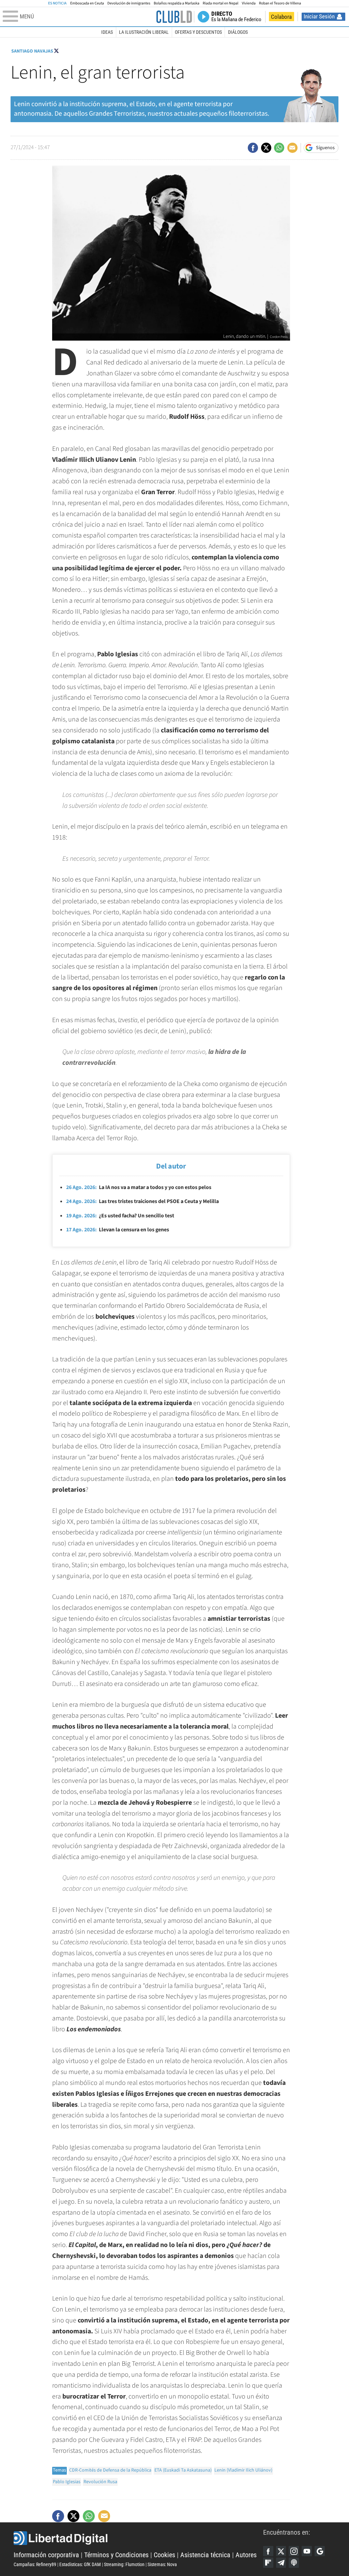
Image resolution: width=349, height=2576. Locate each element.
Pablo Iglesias (67, 2482)
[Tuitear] (266, 148)
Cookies (164, 2555)
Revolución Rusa (100, 2482)
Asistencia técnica (205, 2555)
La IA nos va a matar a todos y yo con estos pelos (139, 1187)
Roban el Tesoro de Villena (280, 3)
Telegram (281, 2563)
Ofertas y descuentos (198, 32)
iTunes (294, 2563)
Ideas (107, 32)
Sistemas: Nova (162, 2564)
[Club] (174, 17)
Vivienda (248, 3)
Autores (246, 2555)
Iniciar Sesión (319, 16)
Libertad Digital (138, 2538)
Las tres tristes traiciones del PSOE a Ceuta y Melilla (142, 1201)
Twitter (281, 2551)
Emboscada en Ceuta (87, 3)
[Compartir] (253, 148)
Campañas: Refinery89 (35, 2564)
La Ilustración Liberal (144, 32)
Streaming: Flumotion (124, 2564)
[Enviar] (279, 148)
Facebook (268, 2551)
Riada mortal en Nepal (221, 3)
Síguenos (325, 148)
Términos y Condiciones (116, 2555)
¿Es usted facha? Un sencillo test (120, 1216)
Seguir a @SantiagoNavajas (56, 51)
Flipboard (268, 2563)
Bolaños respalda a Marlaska (177, 3)
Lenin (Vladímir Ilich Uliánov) (243, 2470)
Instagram (294, 2551)
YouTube (307, 2551)
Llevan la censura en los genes (118, 1230)
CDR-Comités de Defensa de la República (110, 2470)
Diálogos (238, 32)
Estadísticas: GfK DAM (80, 2564)
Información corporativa (46, 2555)
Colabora (281, 17)
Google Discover (320, 2551)
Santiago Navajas (32, 51)
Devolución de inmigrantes (129, 3)
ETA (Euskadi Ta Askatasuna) (183, 2470)
